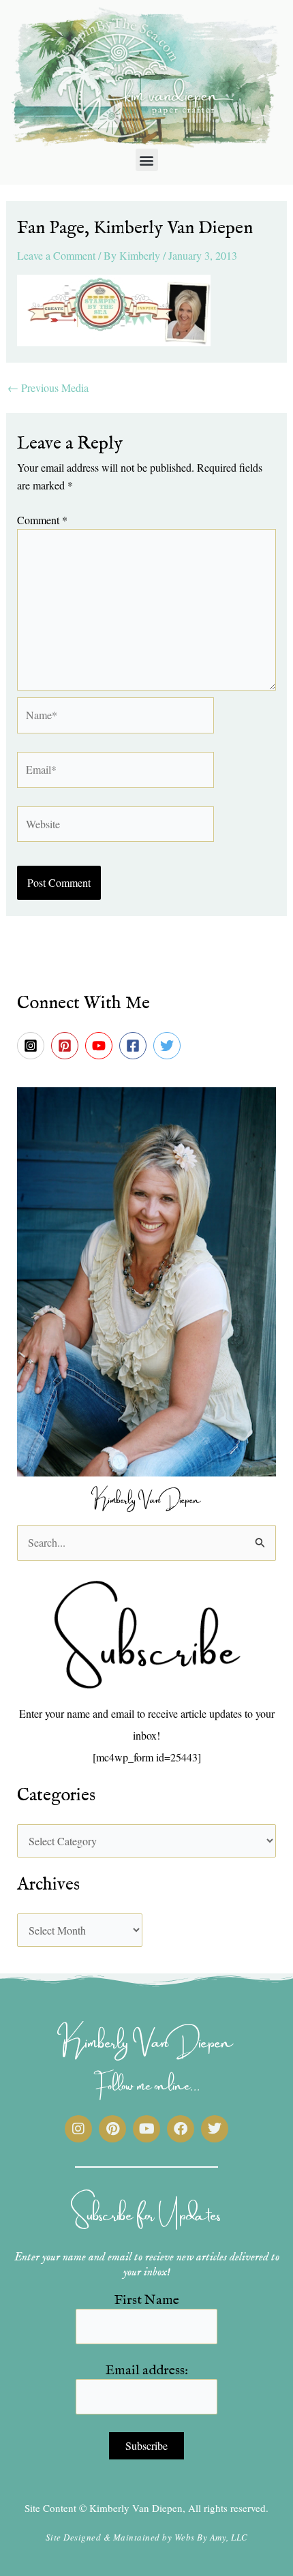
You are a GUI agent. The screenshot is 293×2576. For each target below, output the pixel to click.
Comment (42, 520)
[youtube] (101, 1046)
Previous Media (48, 388)
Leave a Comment (56, 255)
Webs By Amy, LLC (211, 2537)
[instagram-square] (33, 1046)
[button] (147, 160)
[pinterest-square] (67, 1046)
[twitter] (169, 1046)
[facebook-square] (135, 1046)
